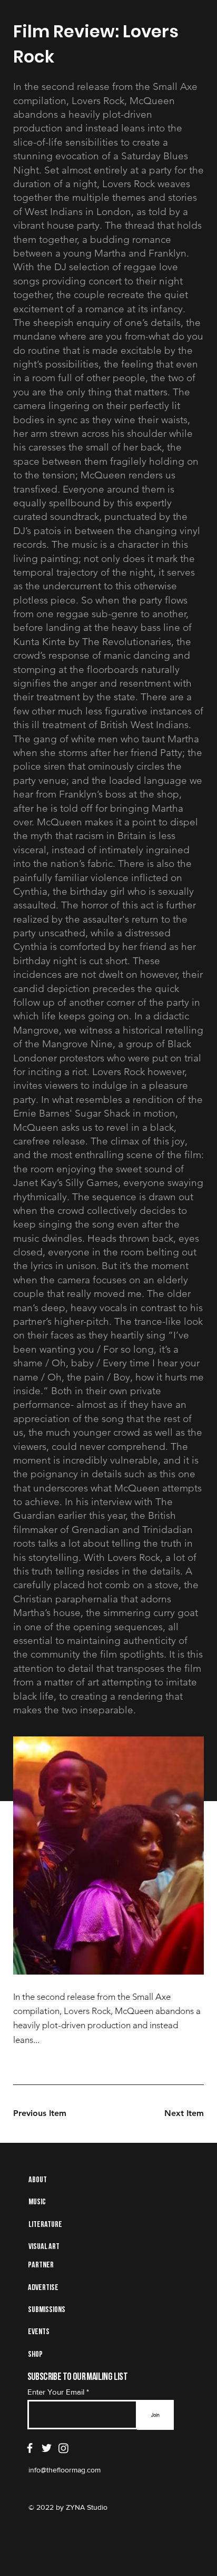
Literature (45, 2225)
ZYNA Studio (86, 2507)
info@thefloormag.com (65, 2470)
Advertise (43, 2288)
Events (39, 2332)
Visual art (44, 2247)
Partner (41, 2265)
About (38, 2180)
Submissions (47, 2310)
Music (37, 2202)
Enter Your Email (56, 2392)
